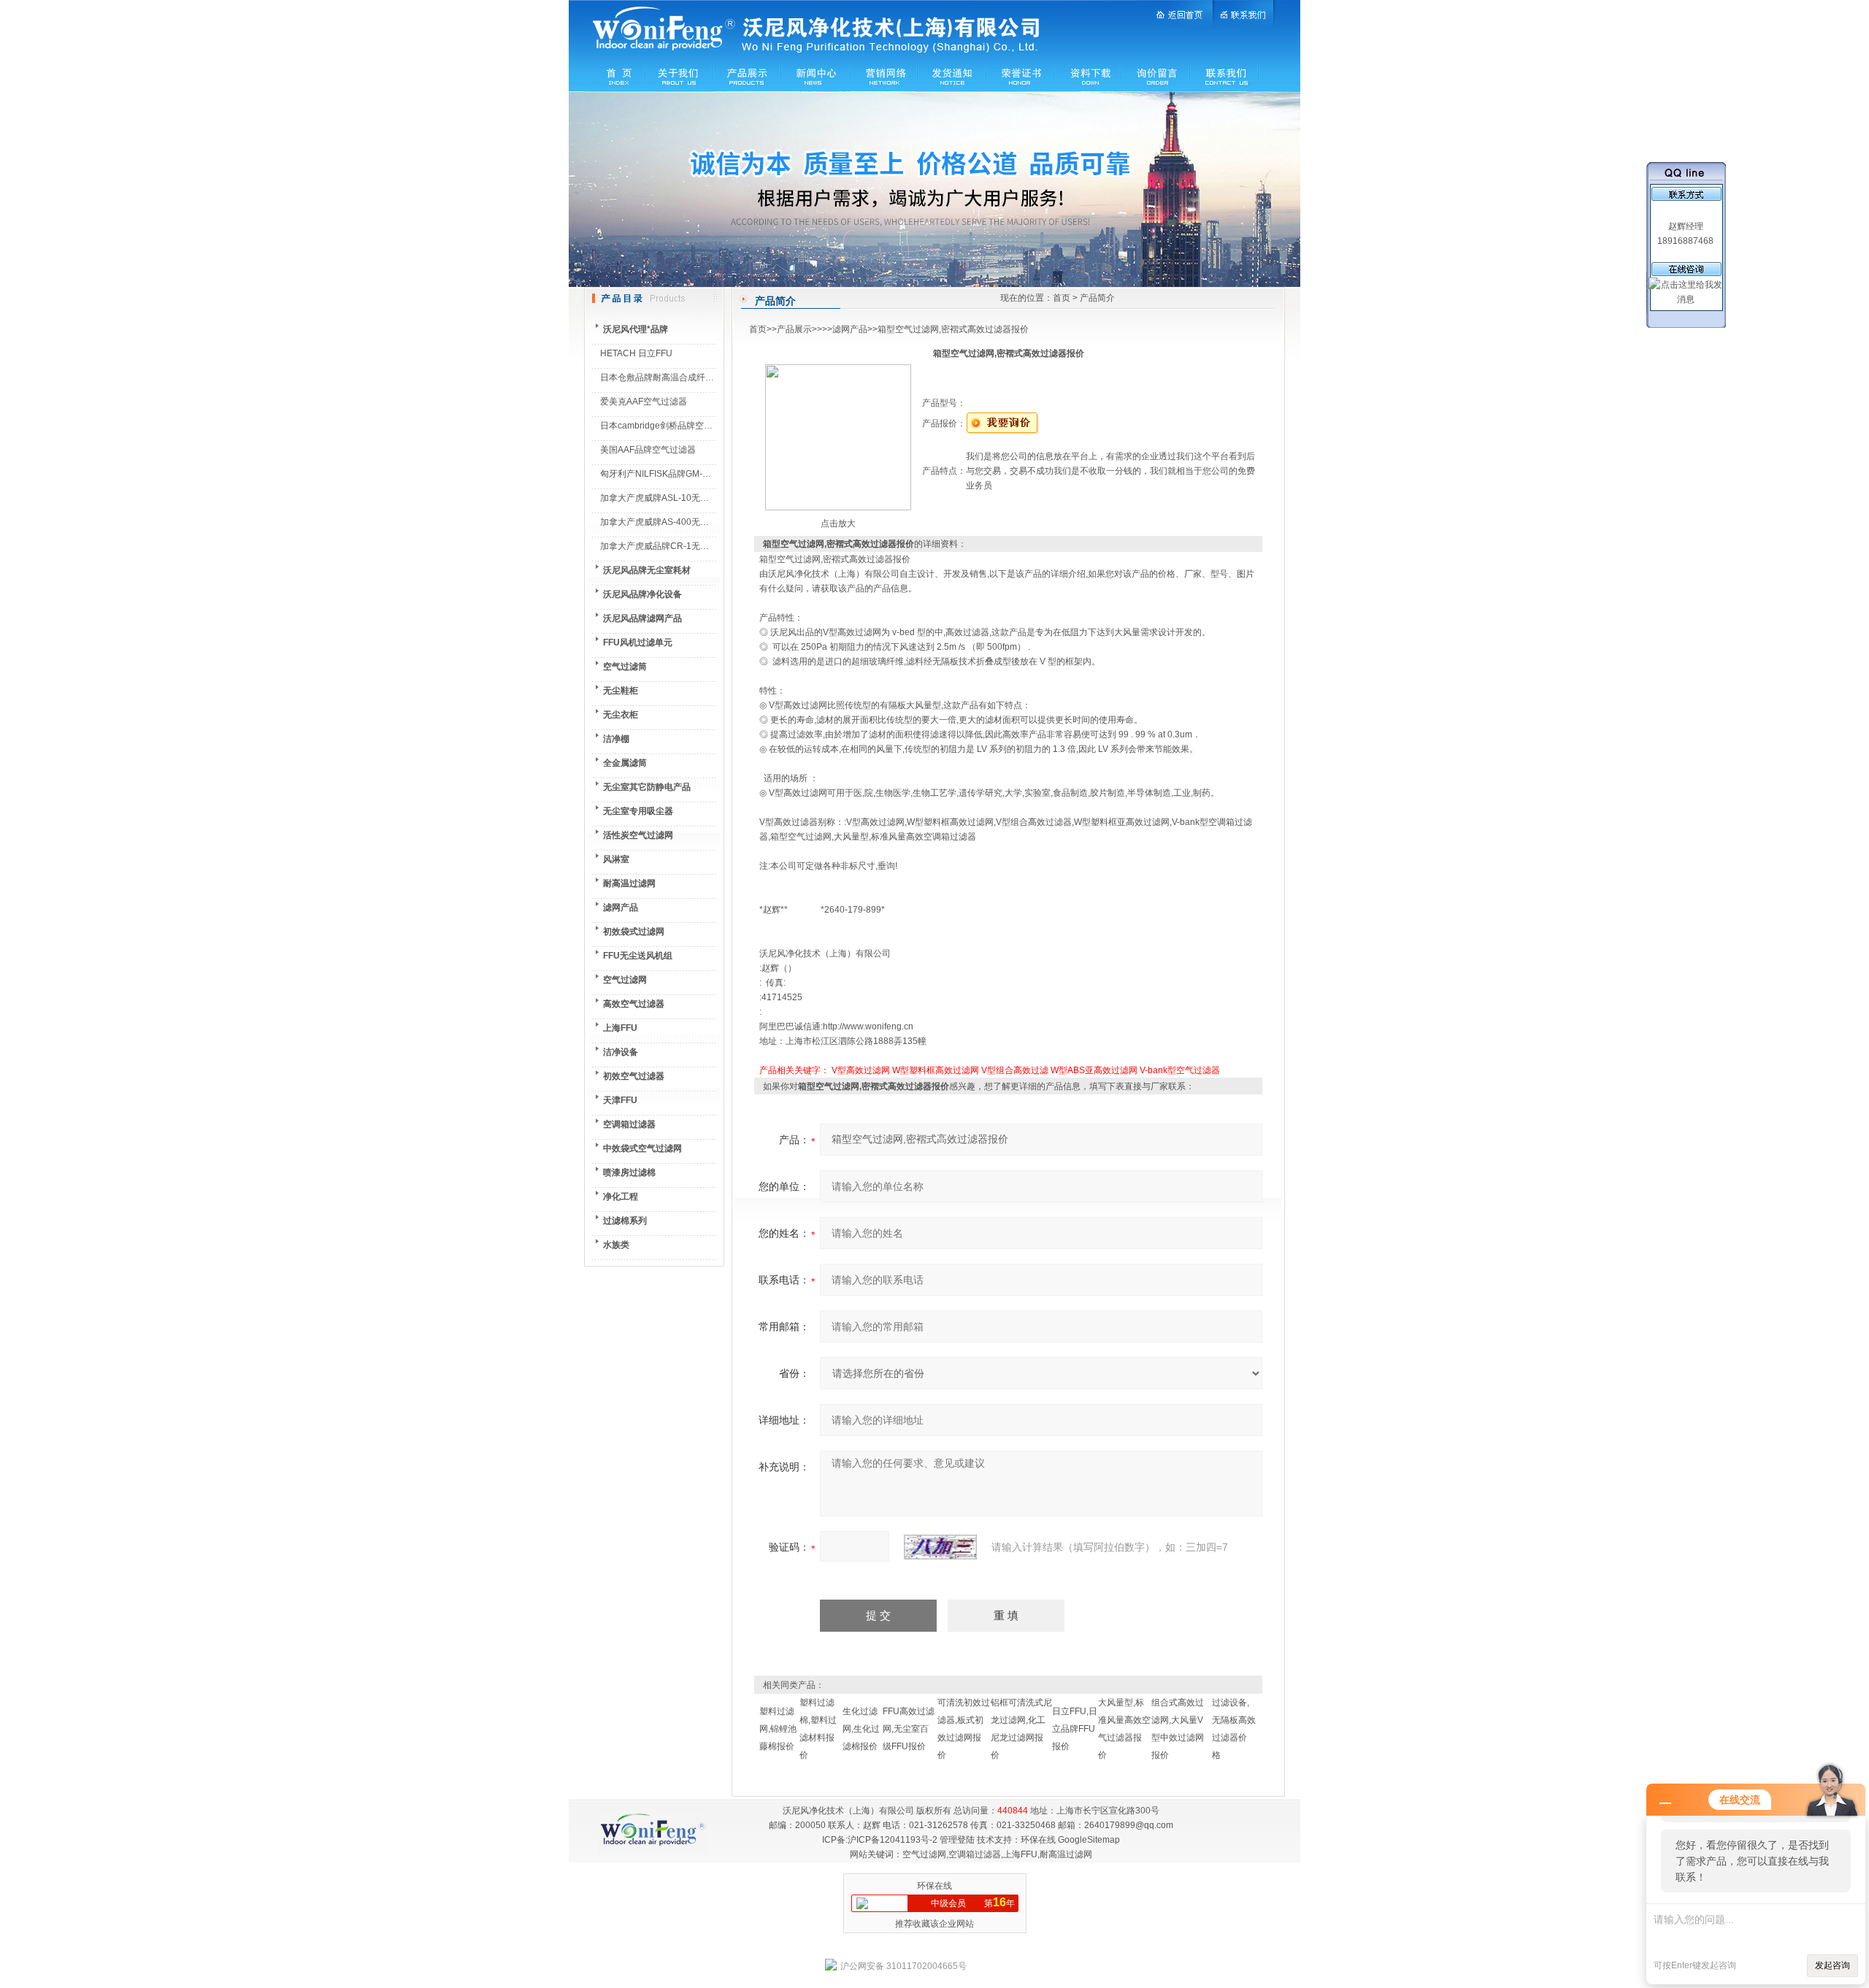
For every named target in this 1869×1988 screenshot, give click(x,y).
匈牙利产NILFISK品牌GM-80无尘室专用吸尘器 (691, 474)
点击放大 (838, 523)
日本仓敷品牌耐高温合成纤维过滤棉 (670, 377)
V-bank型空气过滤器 (1180, 1070)
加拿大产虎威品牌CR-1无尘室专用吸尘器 (681, 546)
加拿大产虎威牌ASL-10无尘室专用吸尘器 (681, 498)
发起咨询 (1832, 1965)
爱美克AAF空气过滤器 (644, 402)
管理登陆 (957, 1840)
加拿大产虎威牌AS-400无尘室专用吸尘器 (681, 522)
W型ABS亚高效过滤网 (1094, 1070)
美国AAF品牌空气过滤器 (648, 450)
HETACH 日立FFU (636, 353)
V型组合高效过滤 (1015, 1070)
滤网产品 (850, 329)
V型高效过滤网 (861, 1070)
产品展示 (794, 329)
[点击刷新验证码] (940, 1547)
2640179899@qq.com (1129, 1825)
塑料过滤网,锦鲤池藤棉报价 (778, 1729)
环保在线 (1038, 1840)
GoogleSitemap (1089, 1840)
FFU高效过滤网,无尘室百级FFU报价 (909, 1729)
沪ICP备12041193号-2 (893, 1840)
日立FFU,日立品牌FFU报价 (1075, 1729)
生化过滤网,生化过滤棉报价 (861, 1729)
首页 (1062, 298)
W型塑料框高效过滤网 (936, 1070)
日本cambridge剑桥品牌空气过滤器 (669, 426)
